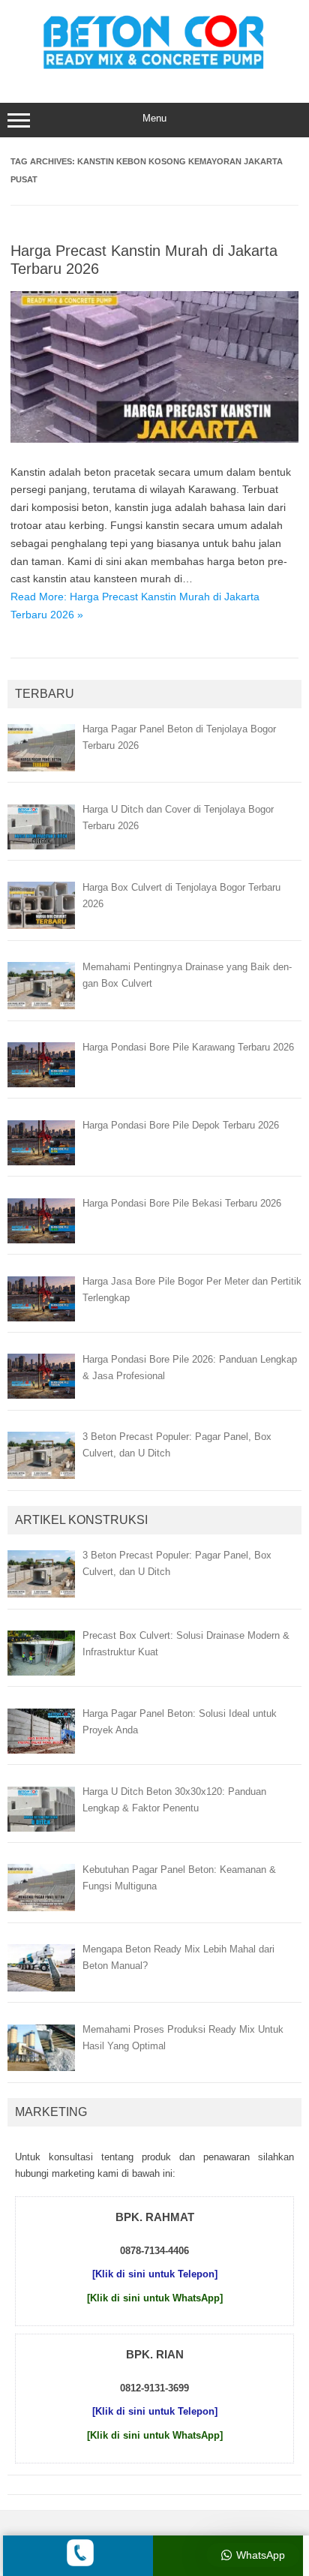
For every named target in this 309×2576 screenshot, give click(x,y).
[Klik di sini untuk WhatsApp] (155, 2298)
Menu (154, 118)
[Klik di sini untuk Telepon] (155, 2274)
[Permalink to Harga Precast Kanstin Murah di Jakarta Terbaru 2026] (154, 439)
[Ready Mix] (154, 71)
